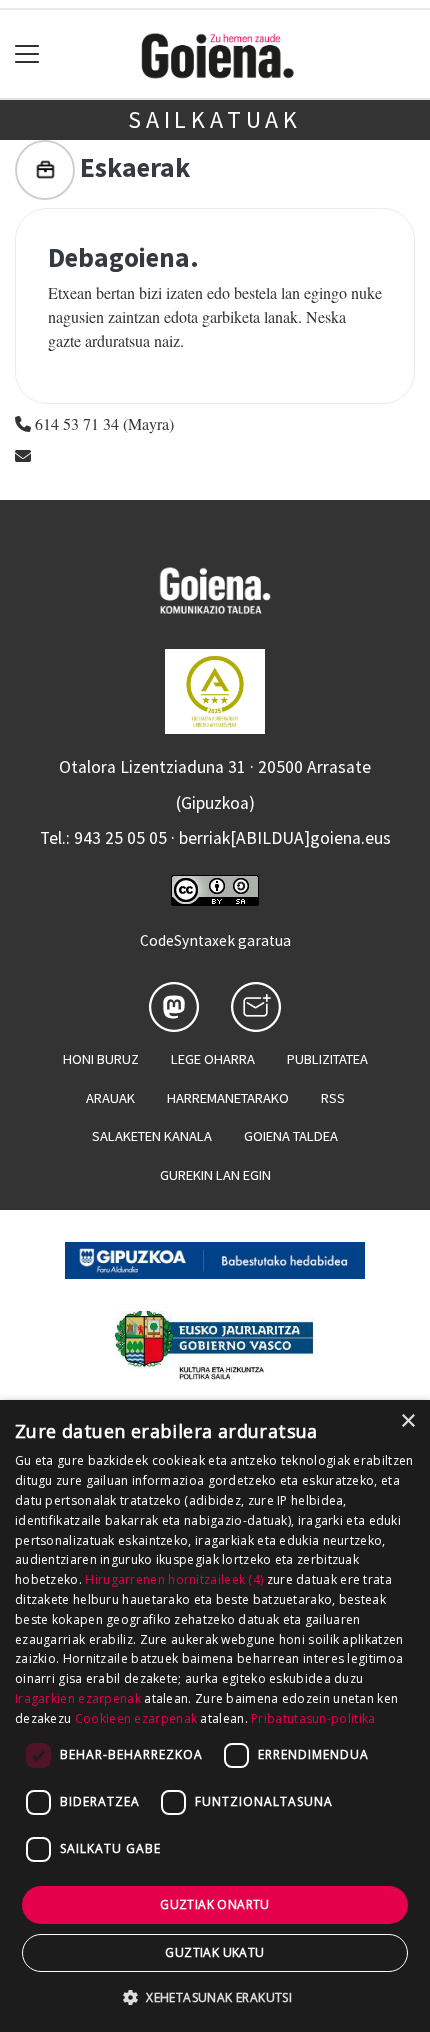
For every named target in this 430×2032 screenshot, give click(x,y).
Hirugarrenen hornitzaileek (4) (174, 1579)
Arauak (110, 1098)
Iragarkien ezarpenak (78, 1698)
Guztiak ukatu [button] (214, 1952)
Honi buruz (101, 1059)
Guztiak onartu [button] (215, 1904)
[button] (215, 1997)
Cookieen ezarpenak (136, 1718)
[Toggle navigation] (27, 54)
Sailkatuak (215, 119)
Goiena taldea (291, 1136)
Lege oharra (213, 1059)
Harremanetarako (228, 1098)
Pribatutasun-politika (313, 1718)
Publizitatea (327, 1059)
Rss (333, 1098)
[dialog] (215, 1716)
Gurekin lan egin (215, 1175)
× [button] (407, 1421)
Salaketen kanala (152, 1136)
